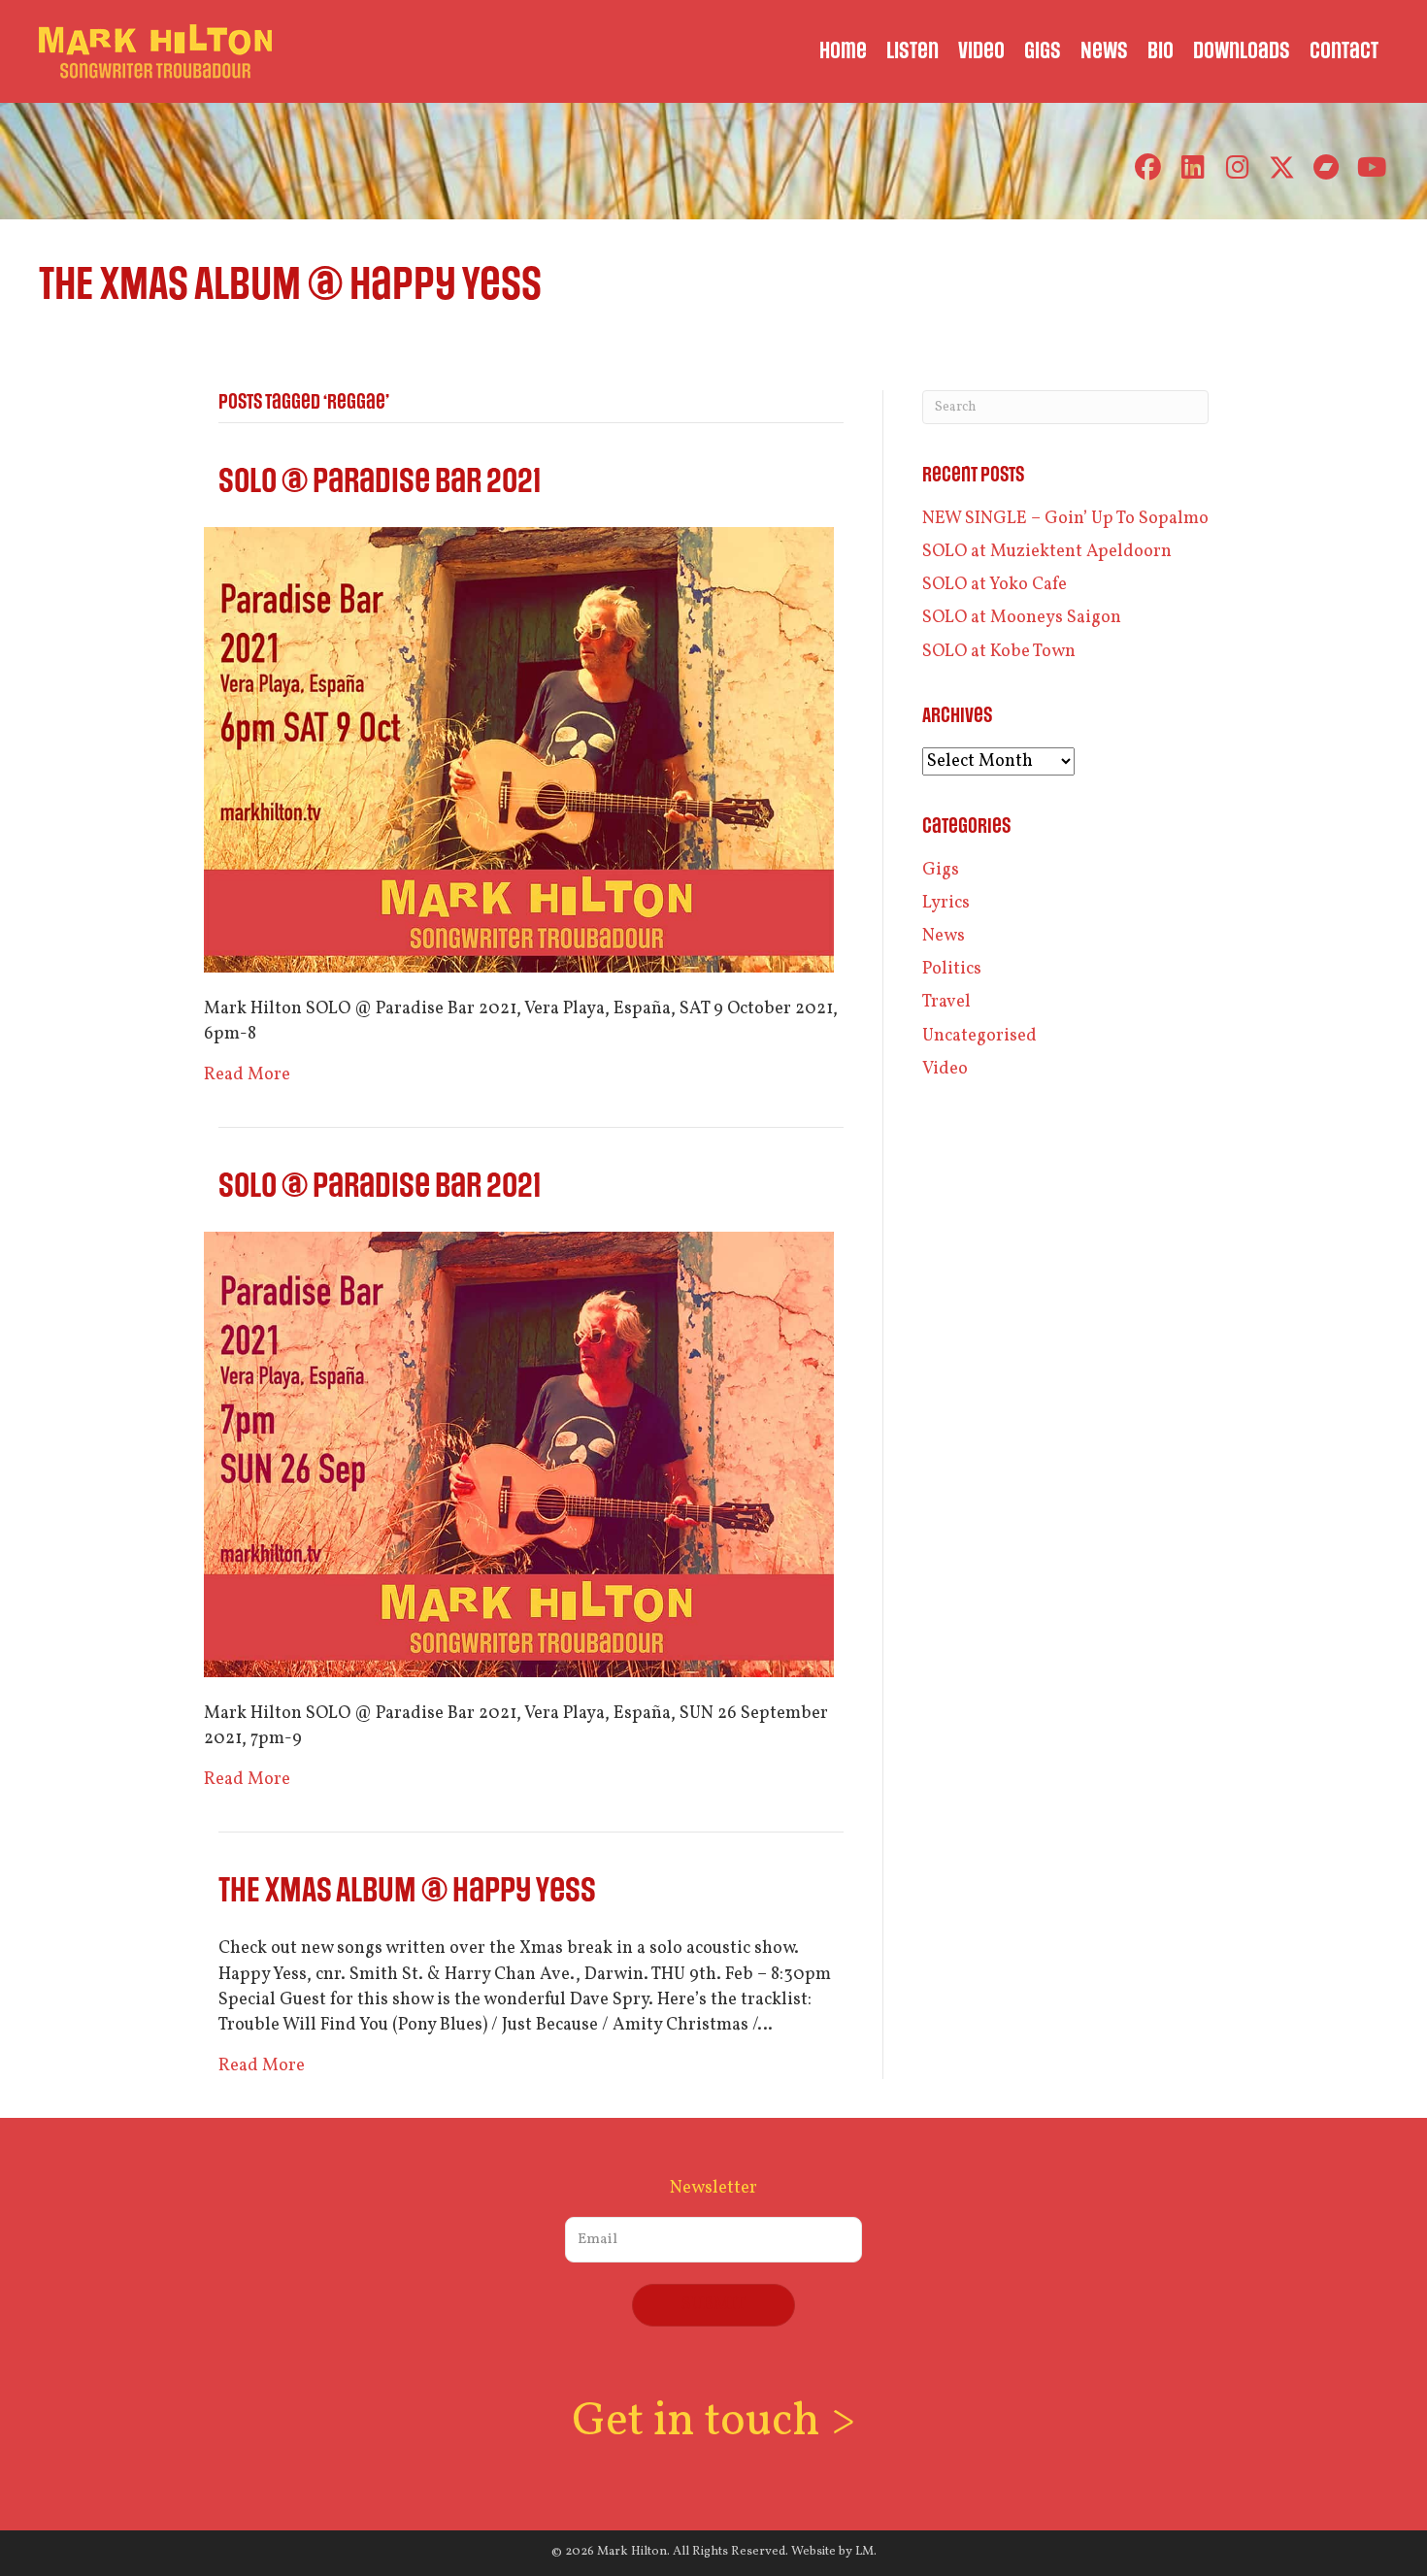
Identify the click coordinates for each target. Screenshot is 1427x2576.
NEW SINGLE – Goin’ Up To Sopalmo (1065, 519)
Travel (946, 1002)
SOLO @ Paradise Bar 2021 (380, 482)
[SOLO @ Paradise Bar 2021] (519, 750)
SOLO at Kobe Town (999, 652)
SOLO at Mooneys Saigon (1022, 618)
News (944, 936)
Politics (952, 969)
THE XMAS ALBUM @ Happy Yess (407, 1891)
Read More (247, 1075)
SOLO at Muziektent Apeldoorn (1047, 552)
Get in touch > (713, 2422)
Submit (713, 2305)
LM (864, 2552)
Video (945, 1069)
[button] (1148, 167)
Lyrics (946, 903)
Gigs (941, 870)
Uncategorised (979, 1036)
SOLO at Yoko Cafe (995, 585)
